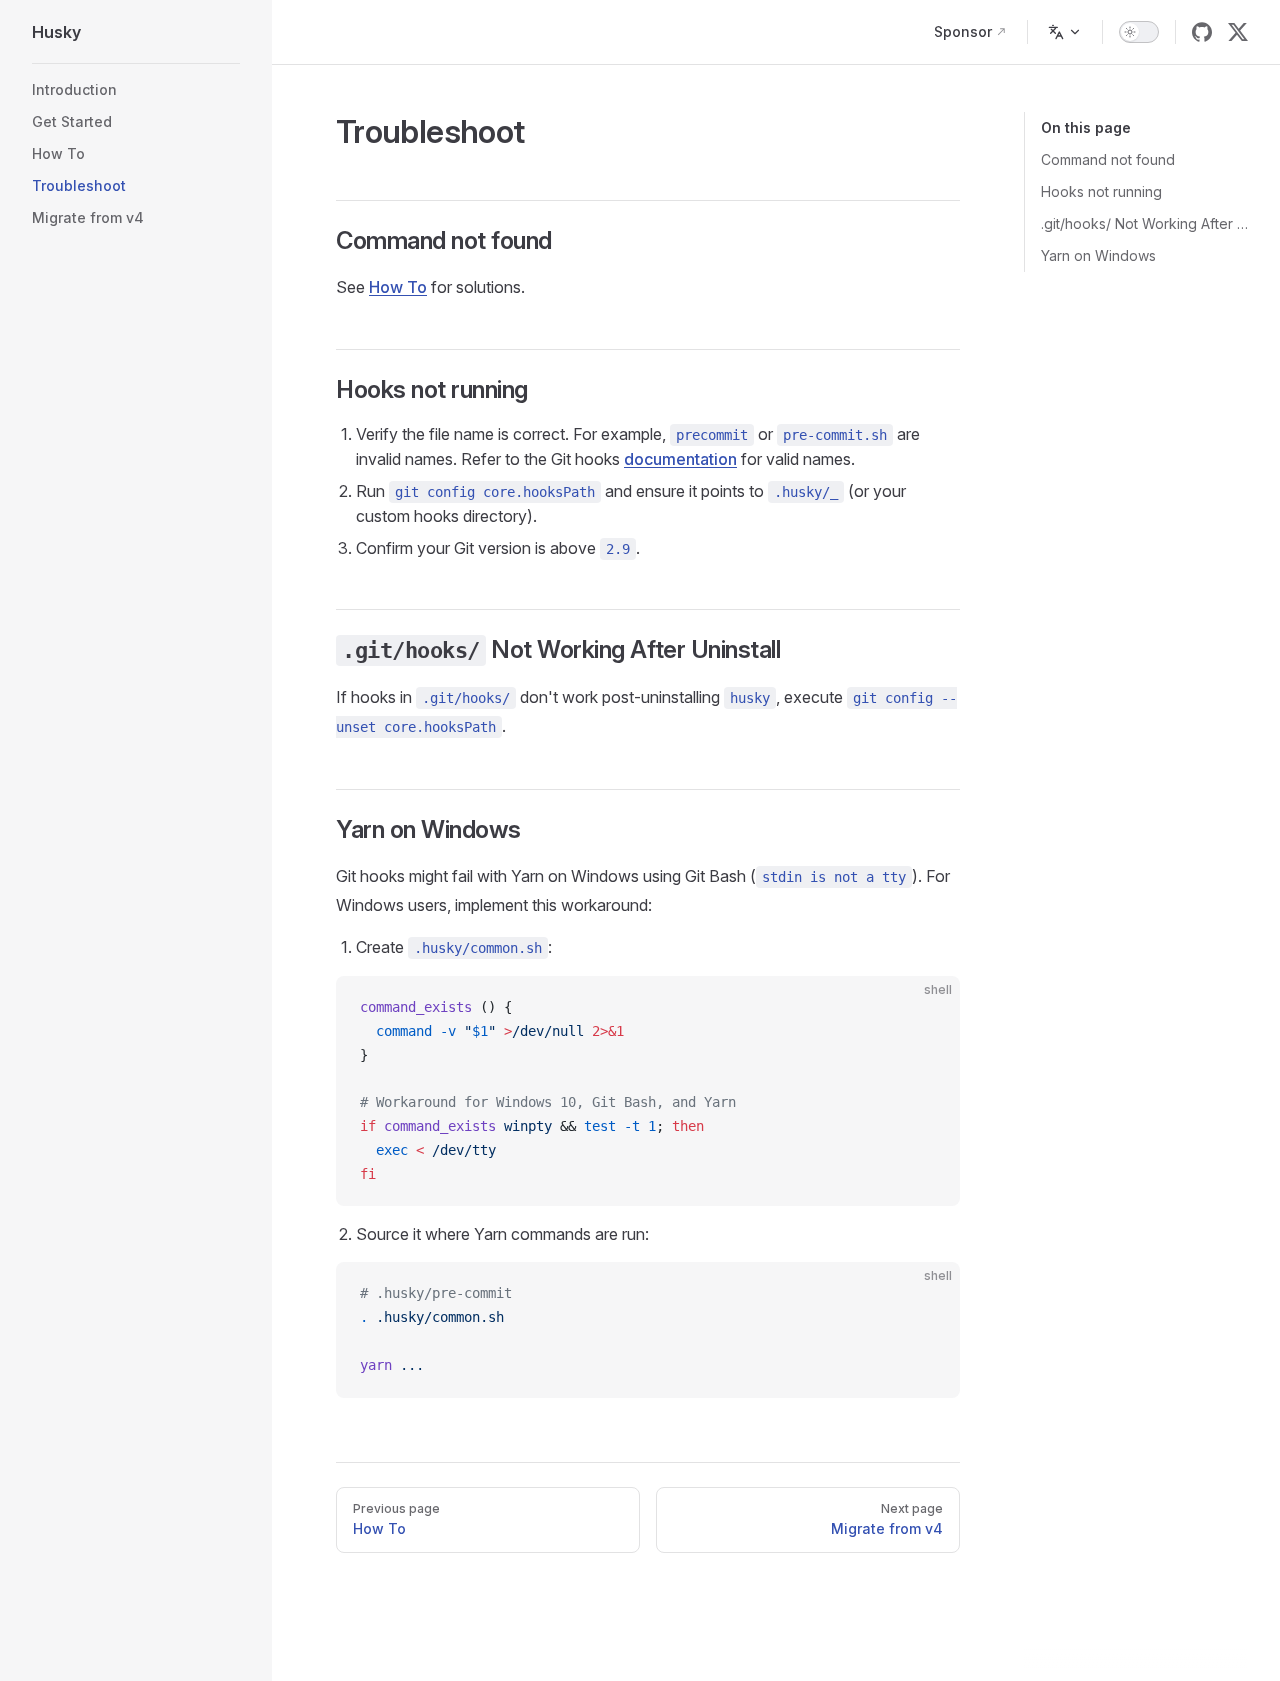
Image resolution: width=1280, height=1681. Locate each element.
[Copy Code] (928, 1008)
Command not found (1108, 159)
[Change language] (1065, 32)
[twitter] (1238, 32)
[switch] (1139, 32)
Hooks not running (1101, 191)
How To (398, 287)
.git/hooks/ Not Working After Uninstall (1144, 223)
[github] (1202, 32)
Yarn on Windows (1098, 255)
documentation (680, 459)
